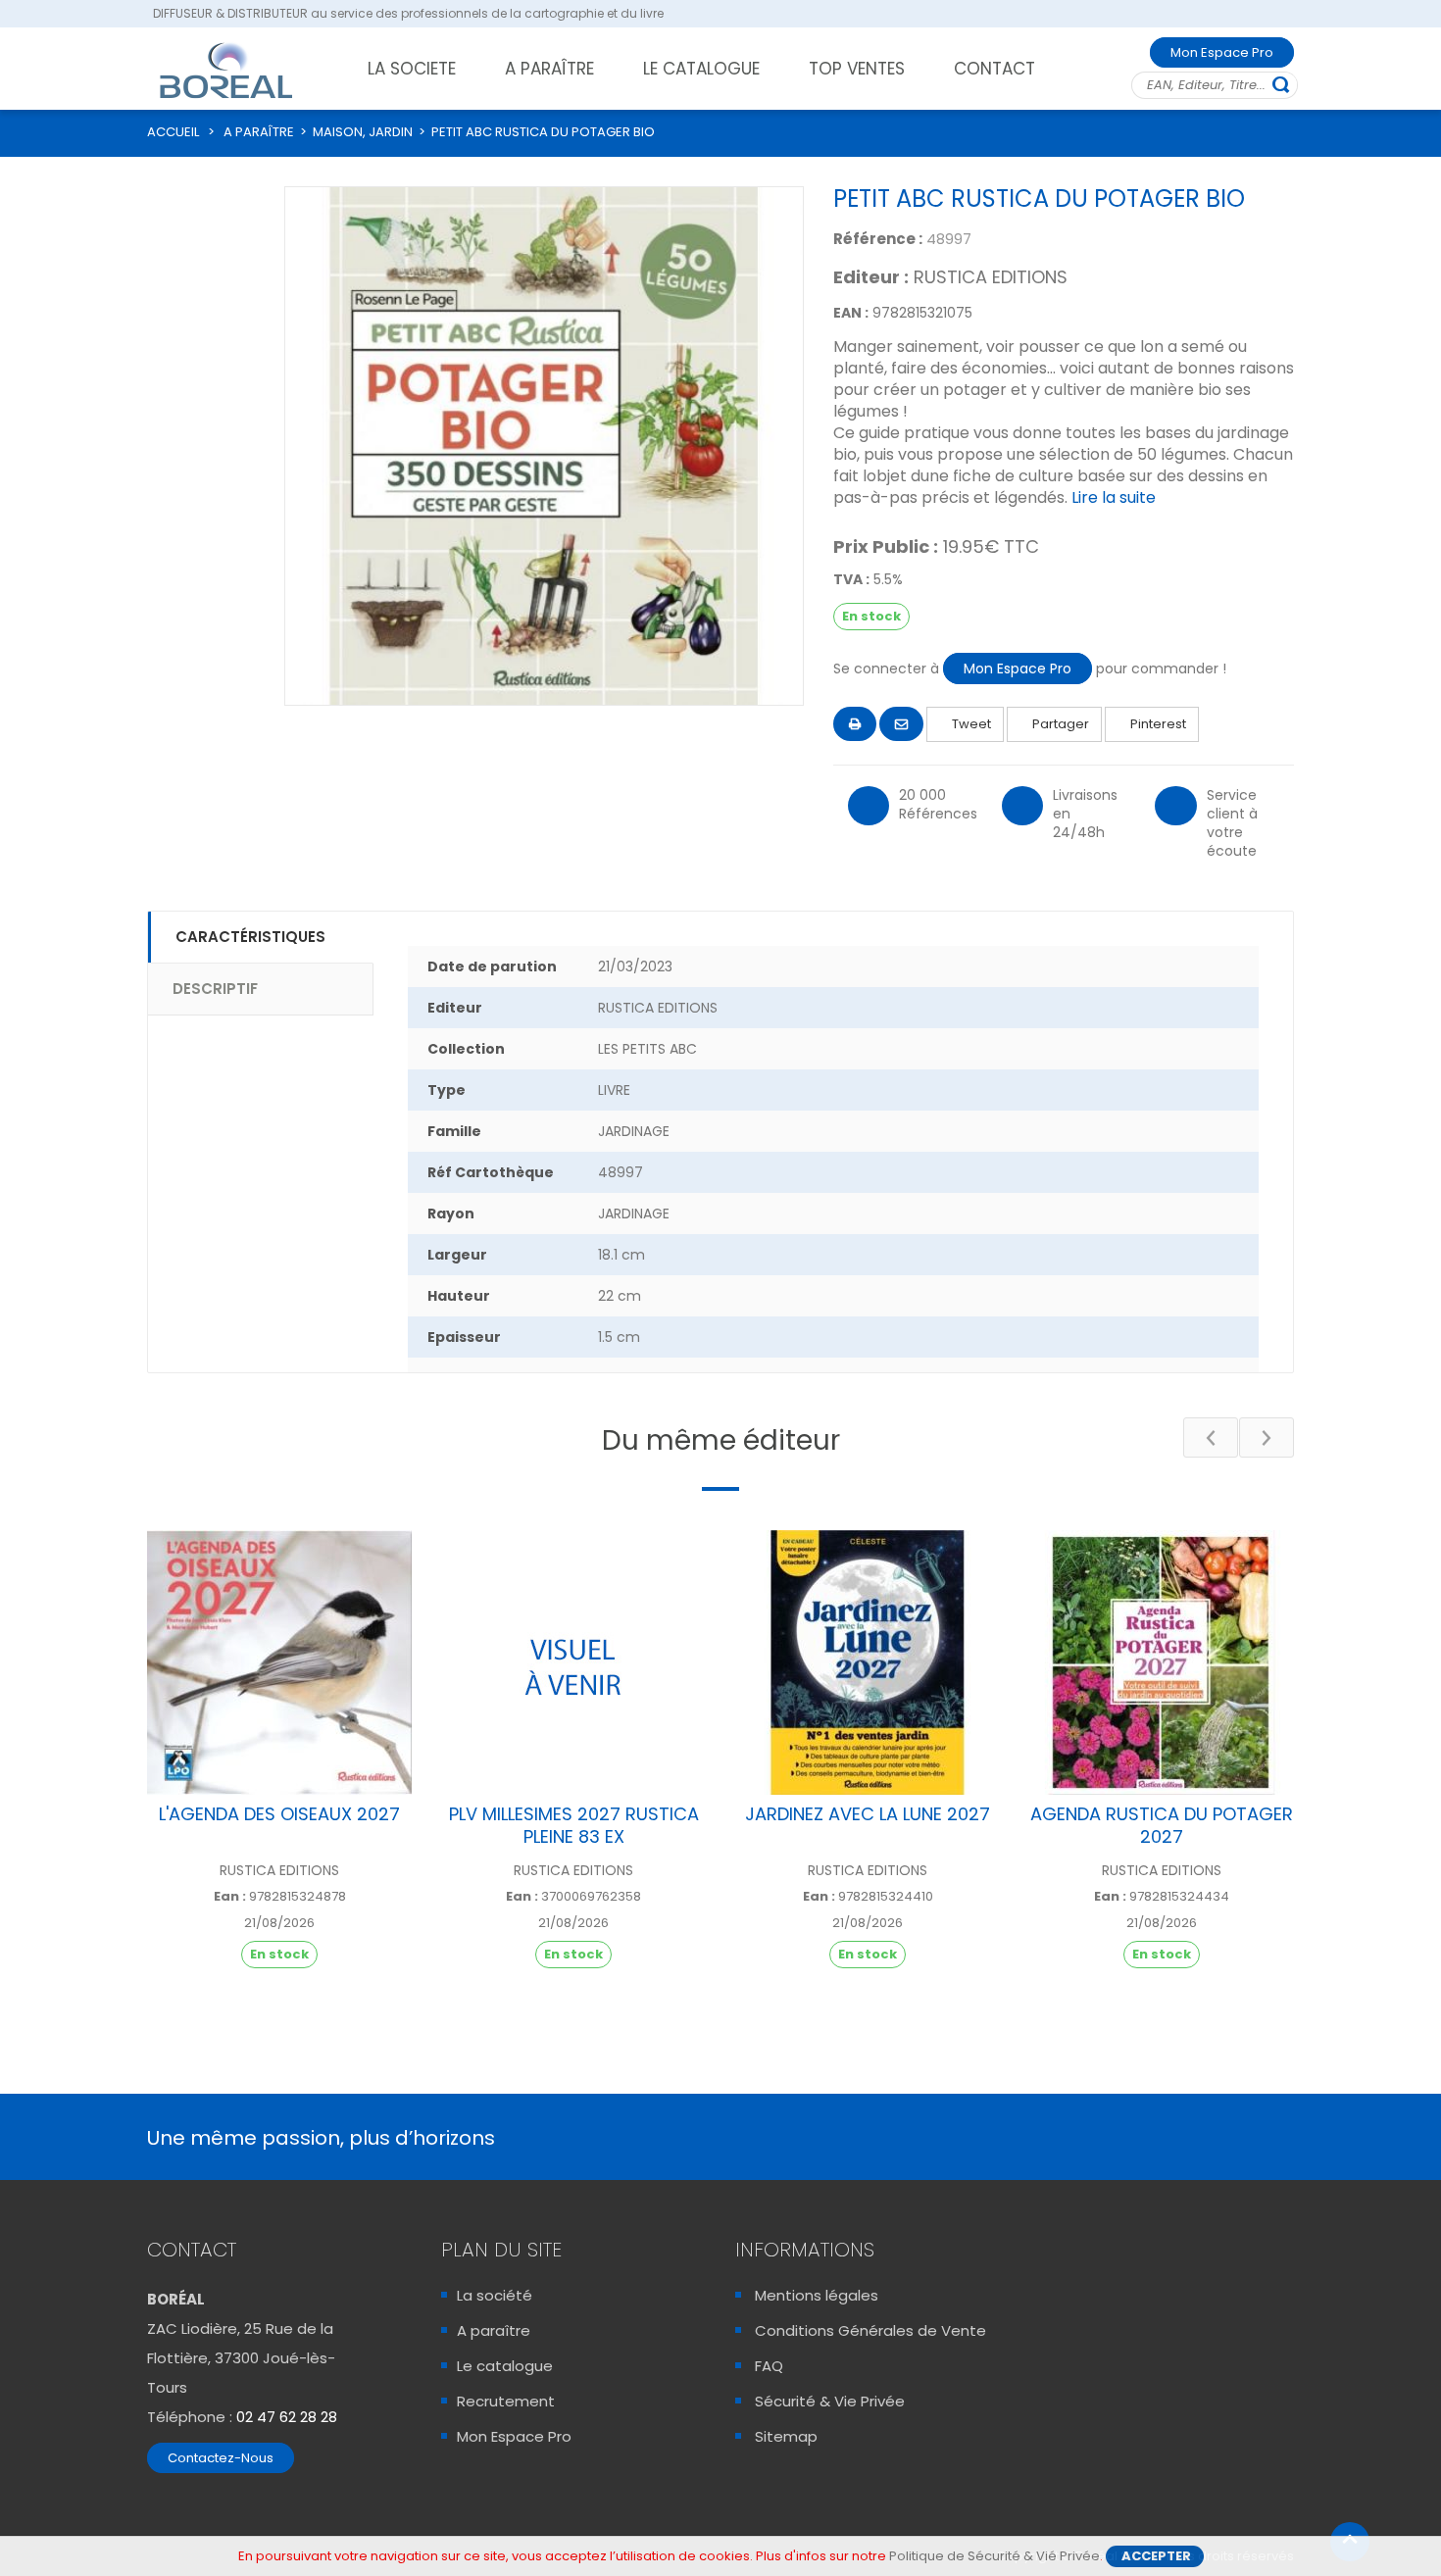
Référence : (878, 239)
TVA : (851, 579)
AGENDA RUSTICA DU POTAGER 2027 (1162, 1825)
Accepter (1156, 2556)
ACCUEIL (173, 132)
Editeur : (871, 277)
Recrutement (506, 2401)
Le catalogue (505, 2366)
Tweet (970, 724)
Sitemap (786, 2436)
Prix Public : (886, 547)
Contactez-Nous (221, 2458)
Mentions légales (817, 2295)
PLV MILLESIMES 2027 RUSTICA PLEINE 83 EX (574, 1825)
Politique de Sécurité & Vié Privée (994, 2556)
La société (495, 2295)
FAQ (769, 2366)
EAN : (851, 313)
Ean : (230, 1897)
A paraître (494, 2330)
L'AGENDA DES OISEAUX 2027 (279, 1814)
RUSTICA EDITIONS (991, 277)
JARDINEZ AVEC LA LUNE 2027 (868, 1814)
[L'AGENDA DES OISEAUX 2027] (279, 1662)
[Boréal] (226, 70)
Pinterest (1157, 724)
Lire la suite (1114, 497)
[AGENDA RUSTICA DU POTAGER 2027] (1162, 1662)
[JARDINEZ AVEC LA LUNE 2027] (868, 1662)
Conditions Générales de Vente (870, 2330)
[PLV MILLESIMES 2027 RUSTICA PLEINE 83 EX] (573, 1662)
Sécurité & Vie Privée (830, 2401)
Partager (1059, 724)
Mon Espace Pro (1222, 52)
